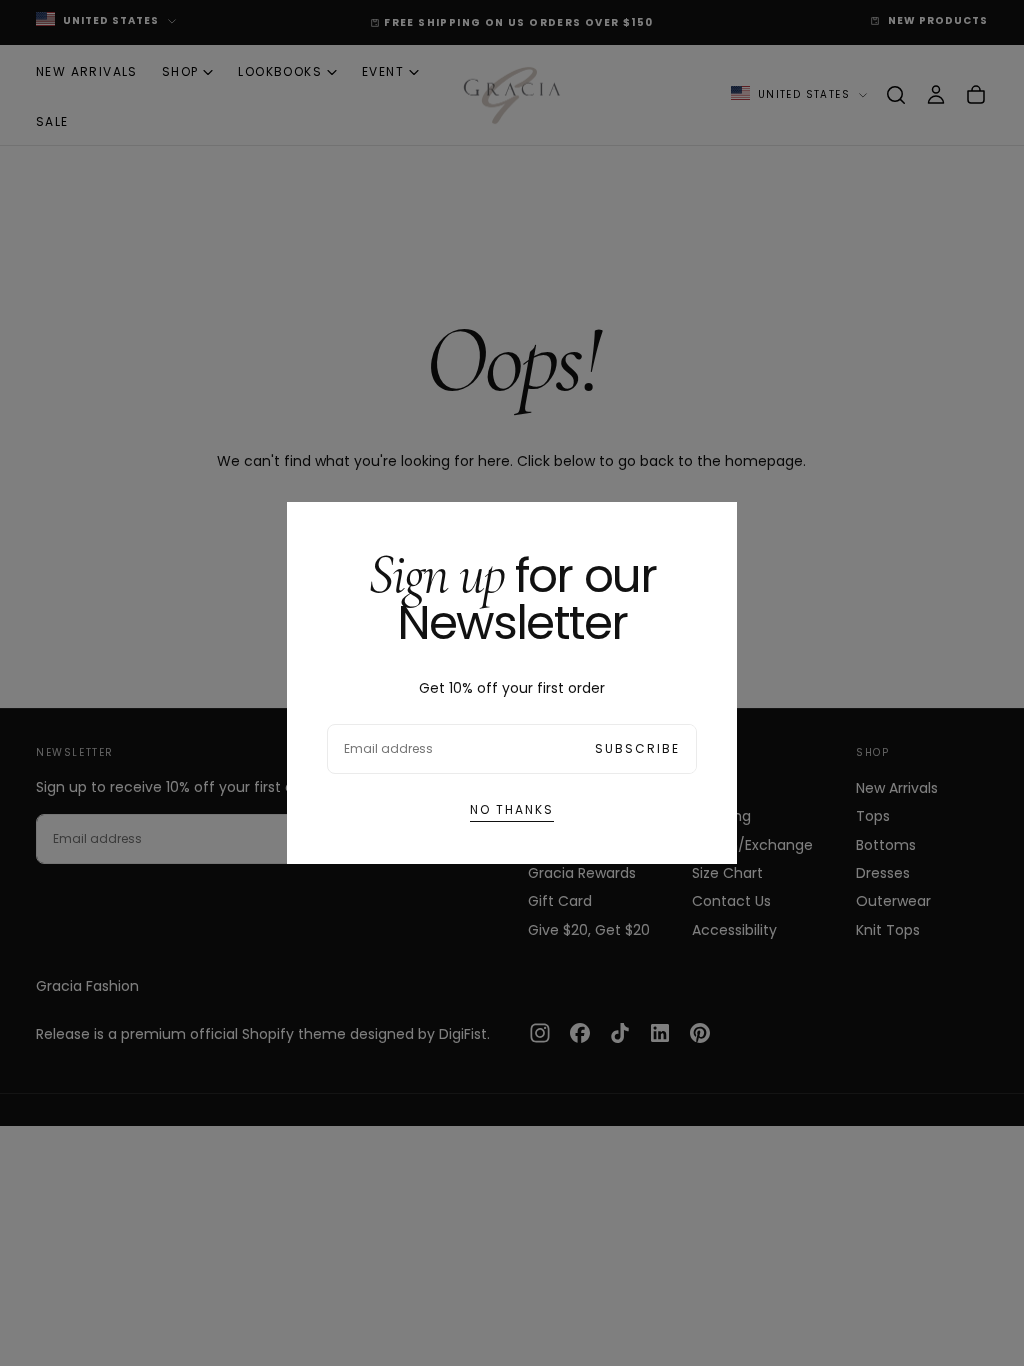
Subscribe (637, 748)
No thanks (512, 809)
